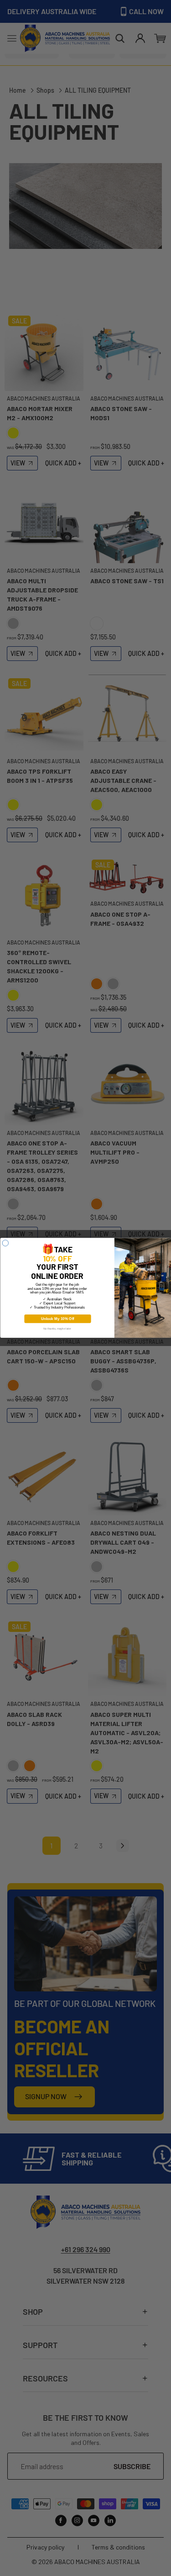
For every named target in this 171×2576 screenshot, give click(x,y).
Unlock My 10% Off (57, 1319)
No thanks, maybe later (57, 1329)
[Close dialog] (5, 1243)
